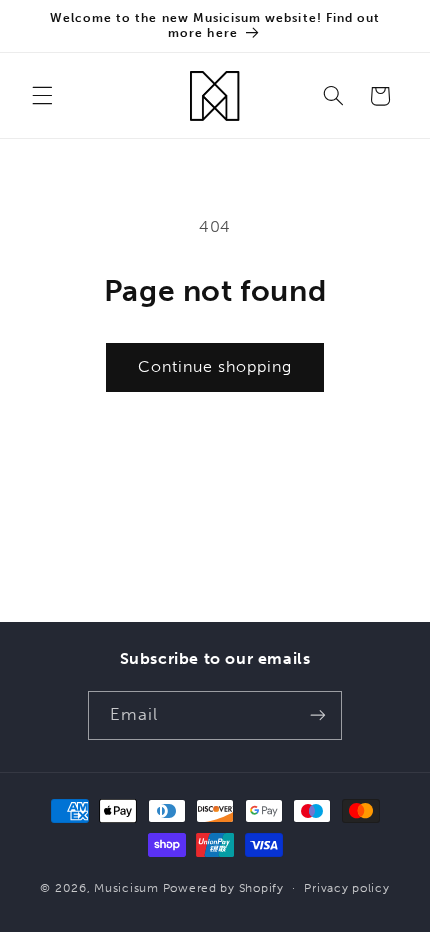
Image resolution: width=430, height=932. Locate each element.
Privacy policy (346, 888)
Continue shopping (215, 366)
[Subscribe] (318, 715)
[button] (42, 96)
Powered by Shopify (223, 888)
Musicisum (126, 888)
